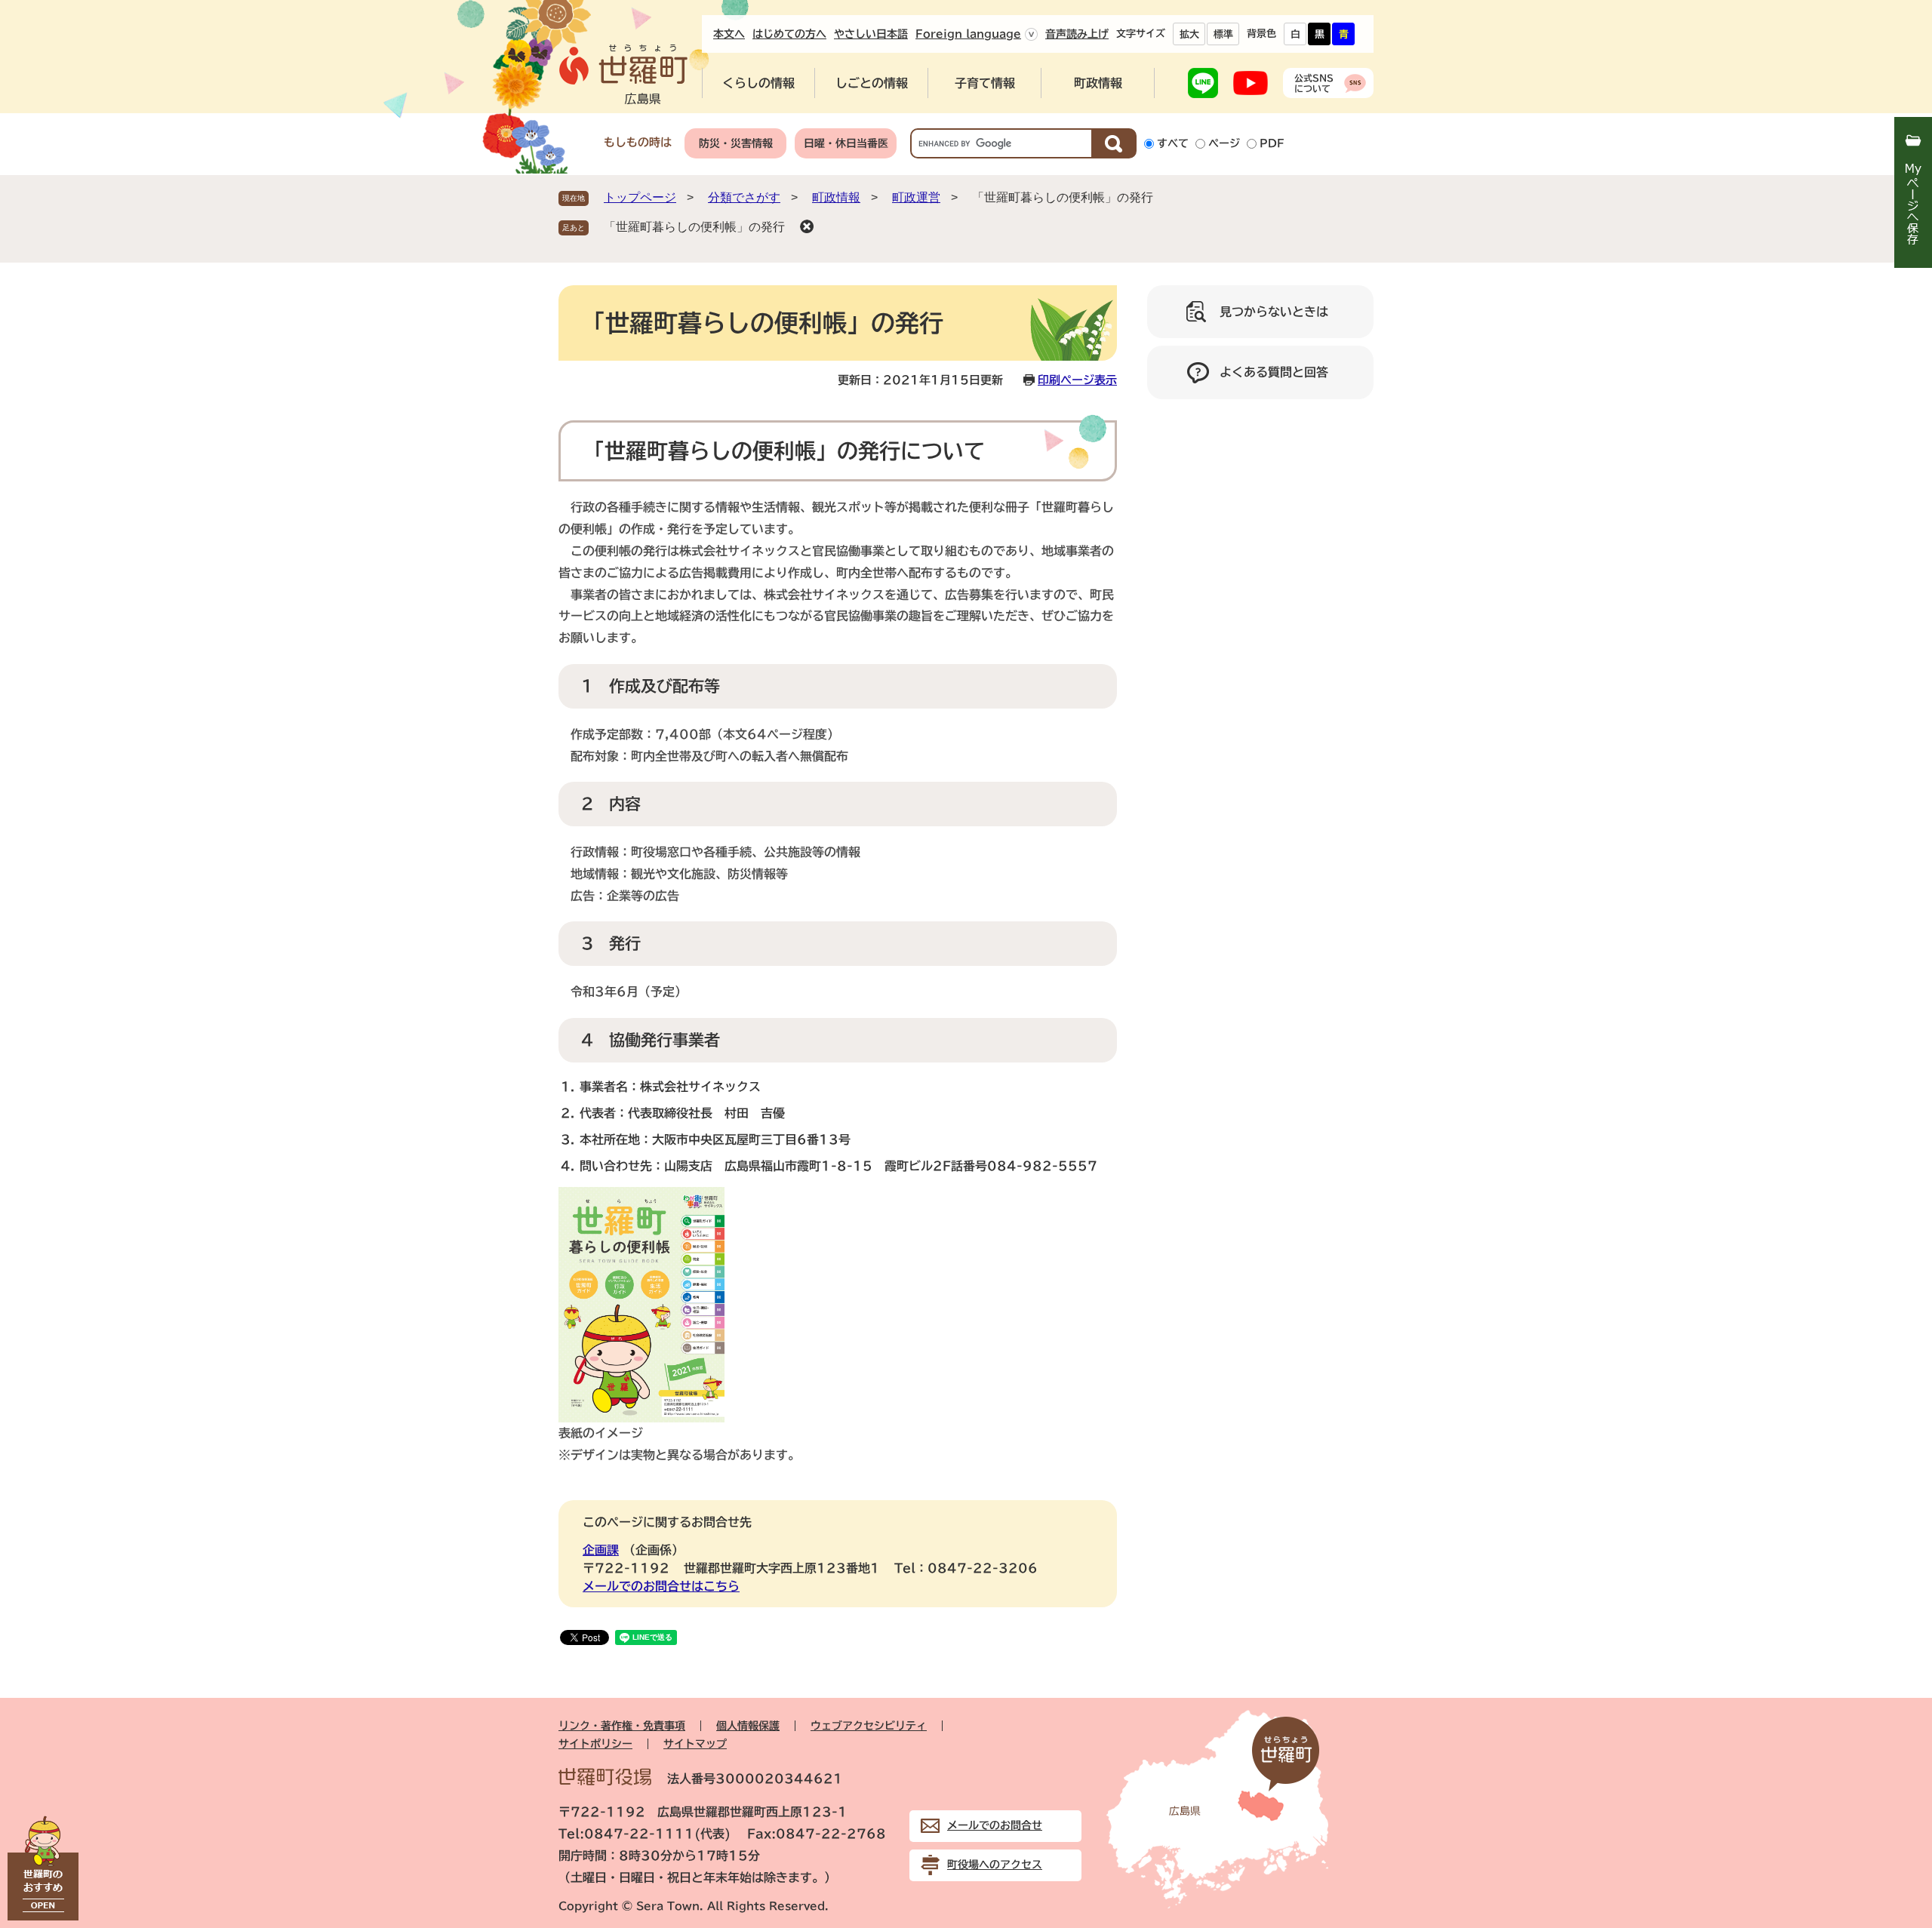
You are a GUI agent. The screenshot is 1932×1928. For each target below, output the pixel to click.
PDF (1272, 143)
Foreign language (968, 34)
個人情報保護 (748, 1726)
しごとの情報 (872, 83)
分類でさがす (744, 197)
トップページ (640, 197)
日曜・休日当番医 (846, 143)
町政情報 (1098, 83)
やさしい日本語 (871, 34)
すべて (1173, 143)
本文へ (729, 34)
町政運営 (916, 197)
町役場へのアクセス (995, 1865)
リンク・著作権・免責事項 (622, 1726)
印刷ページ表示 (1077, 380)
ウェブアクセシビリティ (869, 1726)
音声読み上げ (1077, 34)
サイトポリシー (595, 1744)
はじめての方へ (789, 34)
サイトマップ (695, 1744)
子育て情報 (985, 83)
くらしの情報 (758, 83)
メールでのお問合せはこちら (661, 1586)
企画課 (601, 1550)
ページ (1224, 143)
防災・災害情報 (736, 143)
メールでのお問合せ (995, 1825)
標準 (1223, 34)
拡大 (1189, 34)
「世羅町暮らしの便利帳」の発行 (694, 227)
